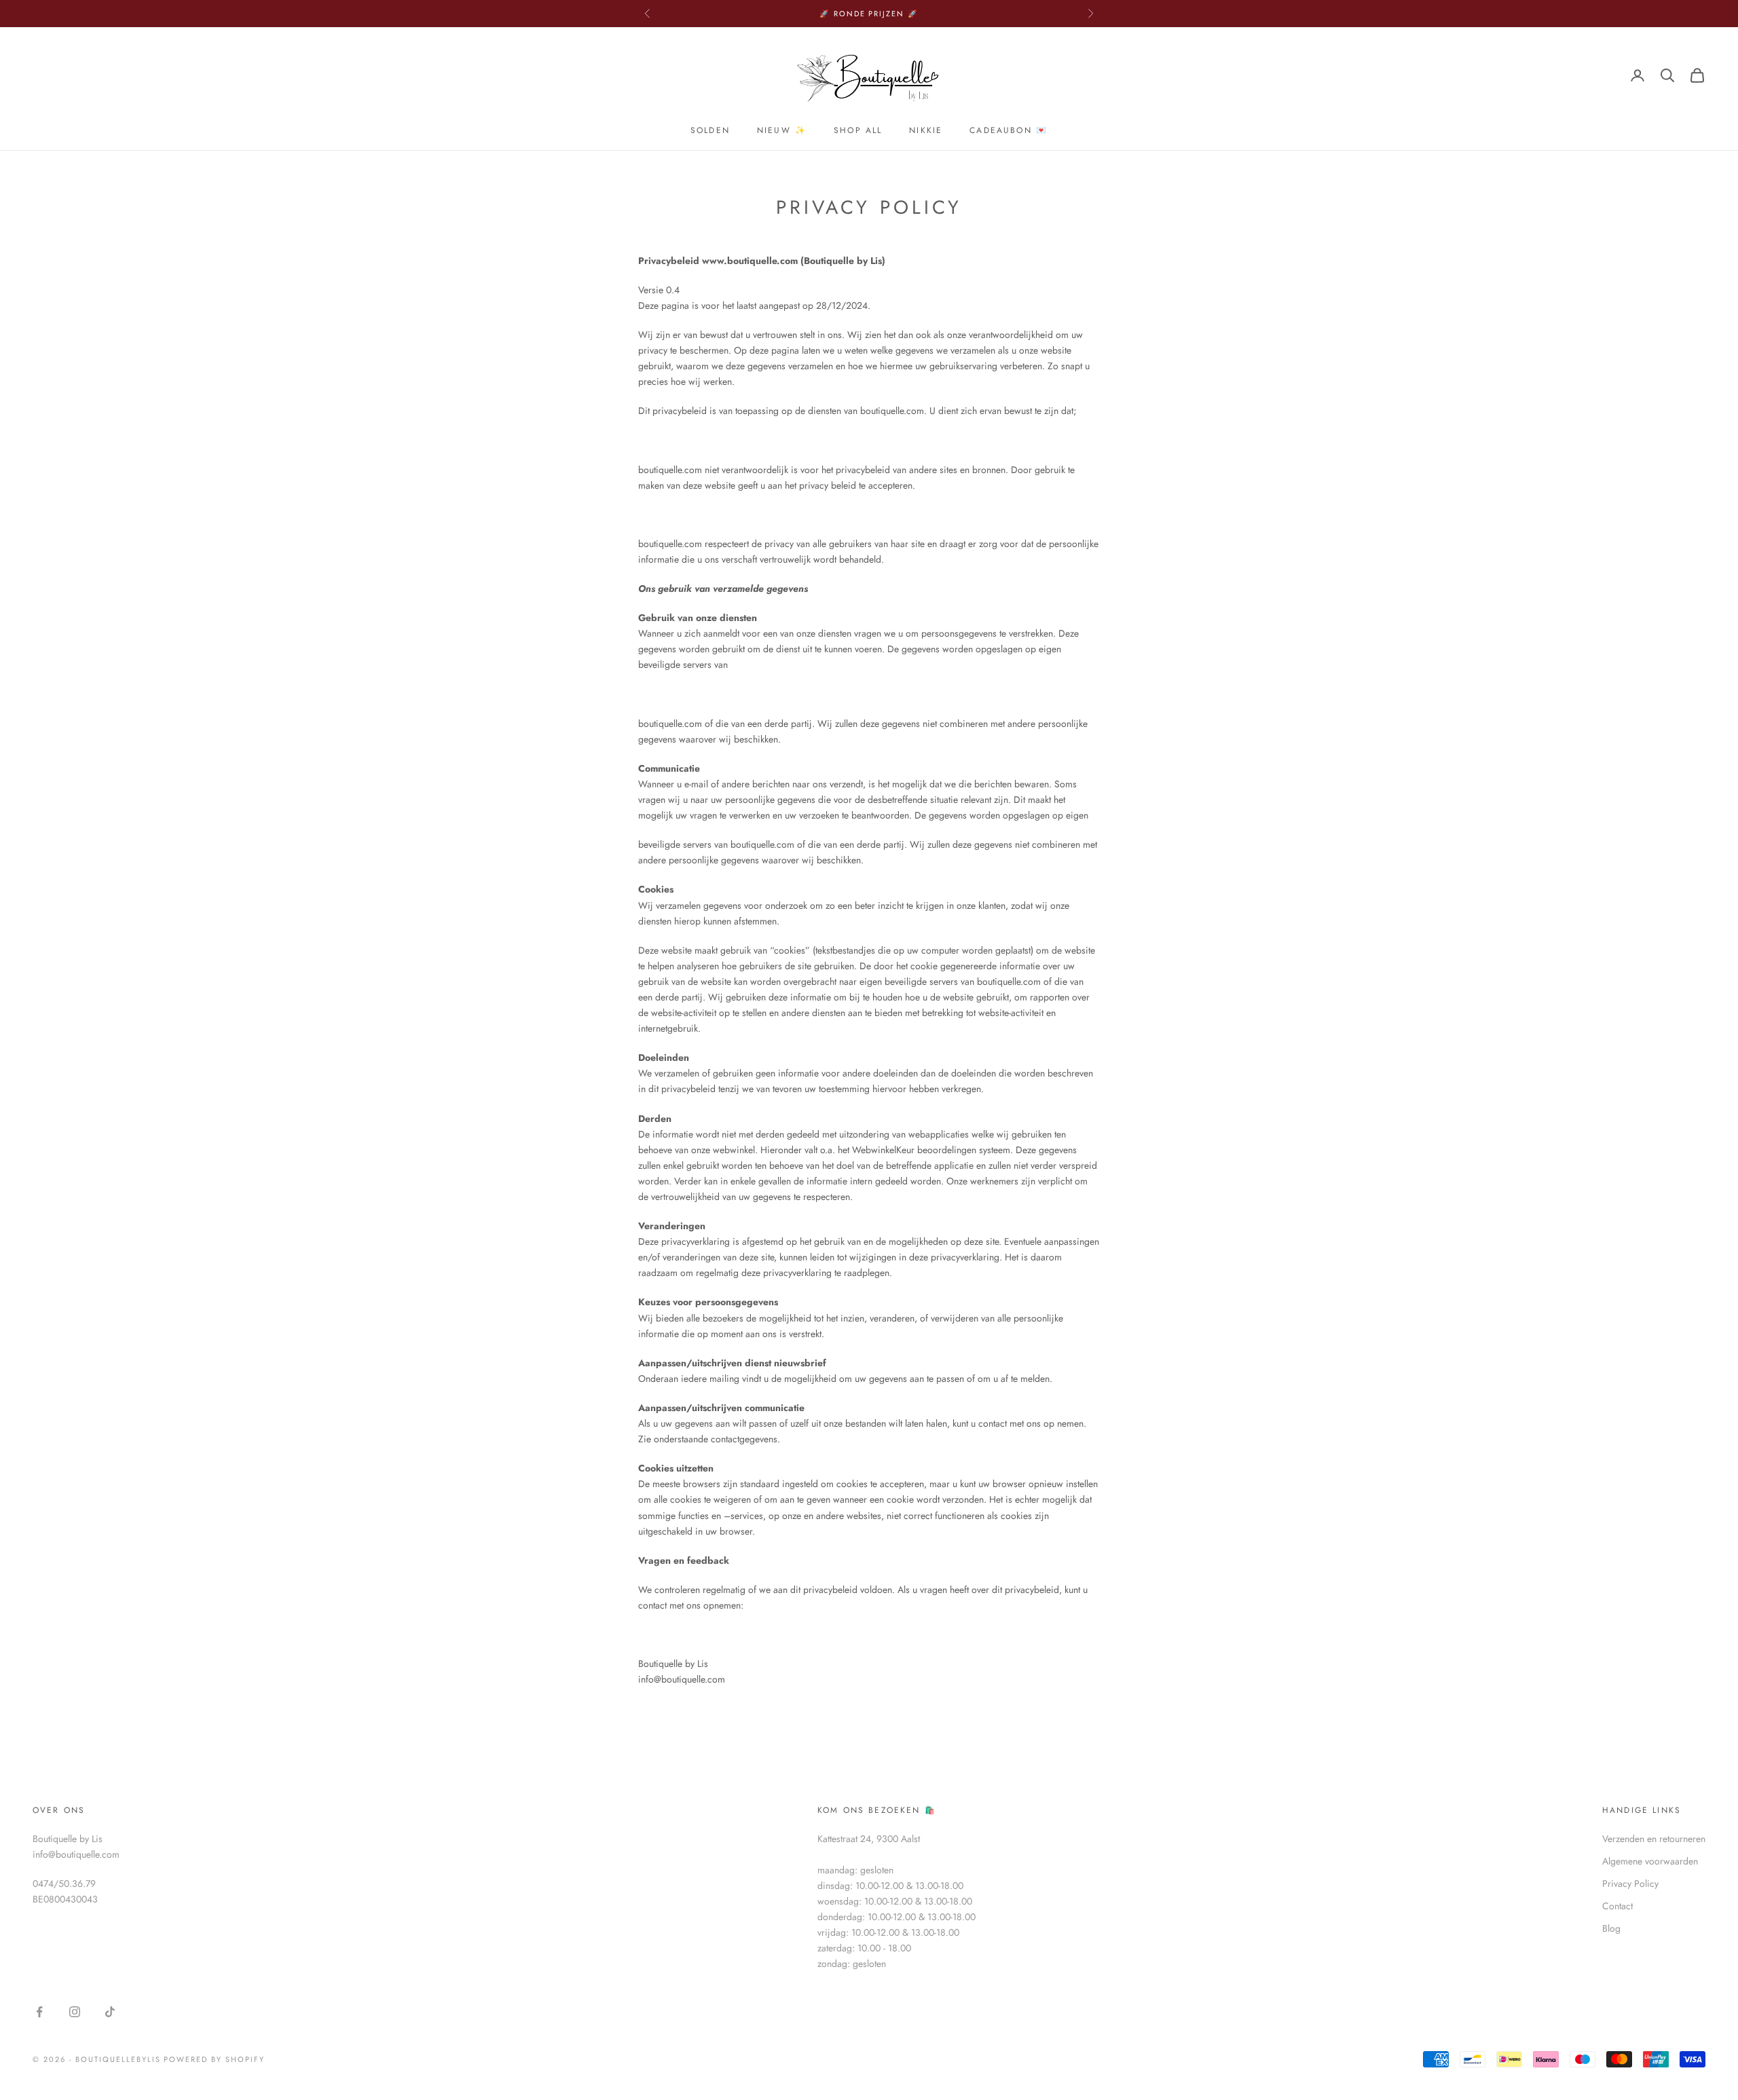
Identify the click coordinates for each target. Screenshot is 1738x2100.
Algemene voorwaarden (1650, 1861)
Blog (1611, 1928)
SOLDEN (710, 130)
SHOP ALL (858, 130)
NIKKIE (926, 130)
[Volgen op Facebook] (39, 2012)
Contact (1617, 1906)
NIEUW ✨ (782, 130)
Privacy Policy (1630, 1883)
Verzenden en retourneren (1654, 1839)
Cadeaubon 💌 (1009, 130)
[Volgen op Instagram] (75, 2012)
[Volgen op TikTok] (110, 2012)
